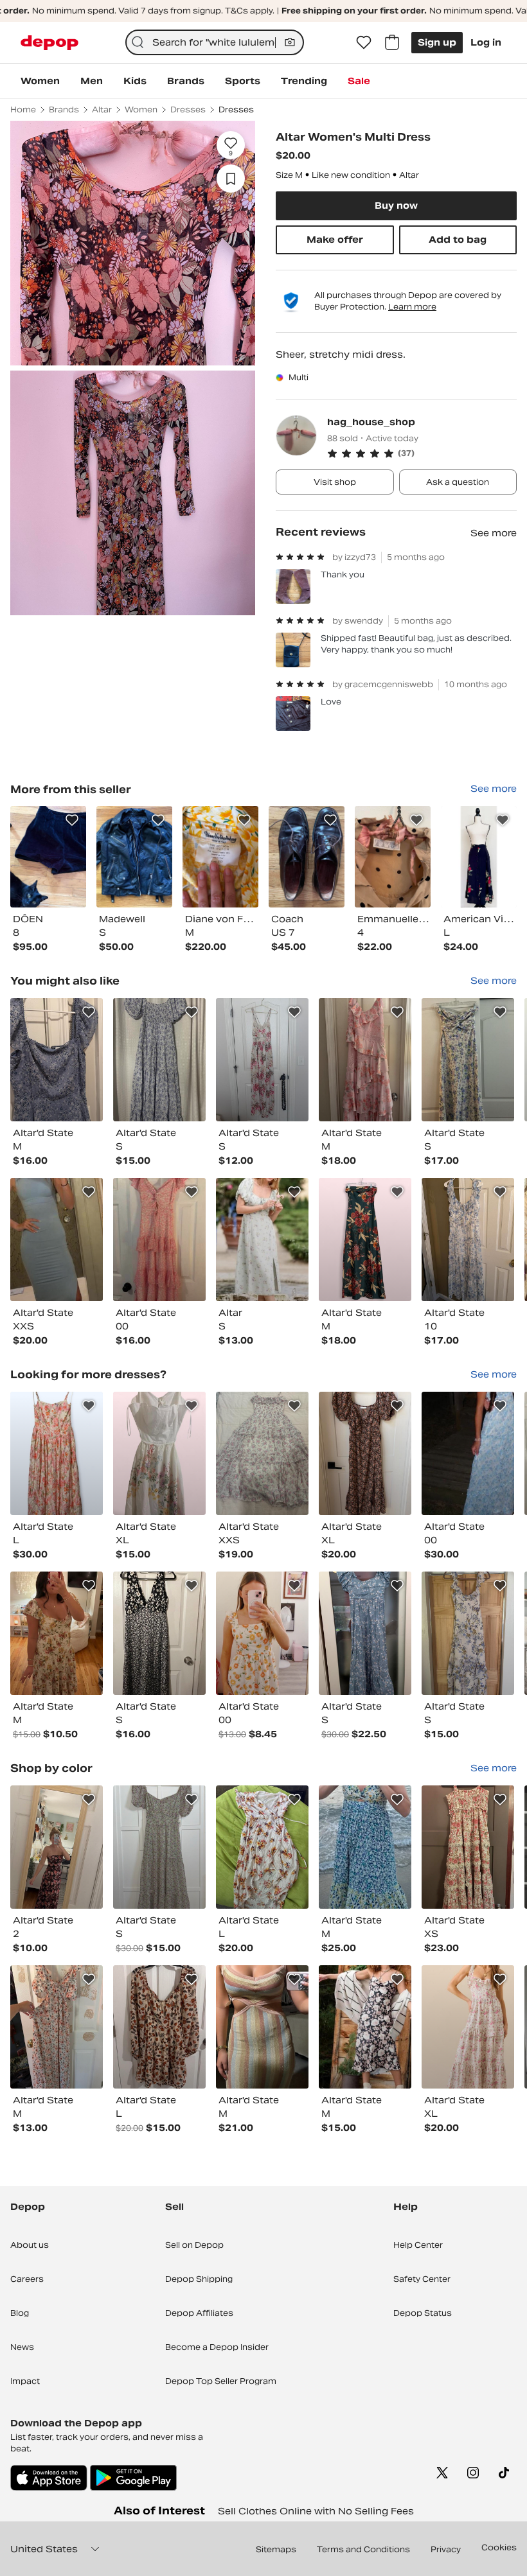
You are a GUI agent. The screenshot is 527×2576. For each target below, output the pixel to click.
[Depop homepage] (49, 43)
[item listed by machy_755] (468, 1453)
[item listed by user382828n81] (262, 1633)
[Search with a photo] (290, 42)
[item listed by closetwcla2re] (57, 1060)
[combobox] (215, 42)
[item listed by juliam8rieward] (365, 1240)
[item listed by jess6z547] (365, 1453)
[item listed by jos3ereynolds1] (262, 1060)
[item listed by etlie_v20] (159, 1633)
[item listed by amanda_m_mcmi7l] (57, 1453)
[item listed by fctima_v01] (468, 1060)
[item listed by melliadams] (262, 1847)
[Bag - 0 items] (392, 42)
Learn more (412, 307)
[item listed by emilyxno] (468, 1633)
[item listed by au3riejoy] (159, 1060)
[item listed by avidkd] (262, 1453)
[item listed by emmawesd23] (159, 1240)
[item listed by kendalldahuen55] (365, 1633)
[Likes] (364, 42)
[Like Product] (72, 820)
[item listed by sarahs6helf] (262, 2027)
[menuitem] (40, 81)
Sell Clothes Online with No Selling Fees (316, 2511)
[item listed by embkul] (468, 1847)
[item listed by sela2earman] (468, 1240)
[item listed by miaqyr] (57, 1633)
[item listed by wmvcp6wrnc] (57, 1240)
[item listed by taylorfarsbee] (159, 1847)
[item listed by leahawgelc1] (365, 1060)
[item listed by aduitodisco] (365, 2027)
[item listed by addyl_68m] (57, 1847)
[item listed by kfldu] (468, 2027)
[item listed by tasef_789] (57, 2027)
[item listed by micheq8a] (159, 1453)
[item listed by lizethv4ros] (159, 2027)
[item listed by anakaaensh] (262, 1240)
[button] (422, 453)
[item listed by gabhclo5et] (365, 1847)
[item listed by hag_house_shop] (48, 856)
